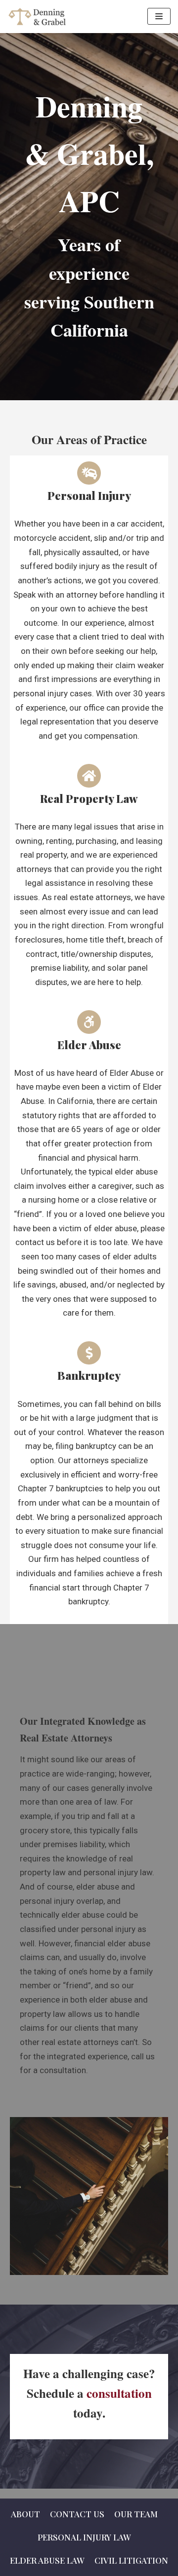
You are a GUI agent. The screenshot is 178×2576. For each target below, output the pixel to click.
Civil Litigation (131, 2560)
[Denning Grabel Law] (40, 17)
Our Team (136, 2514)
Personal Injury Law (84, 2537)
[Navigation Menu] (159, 16)
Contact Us (77, 2514)
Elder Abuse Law (47, 2560)
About (25, 2514)
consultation (119, 2393)
